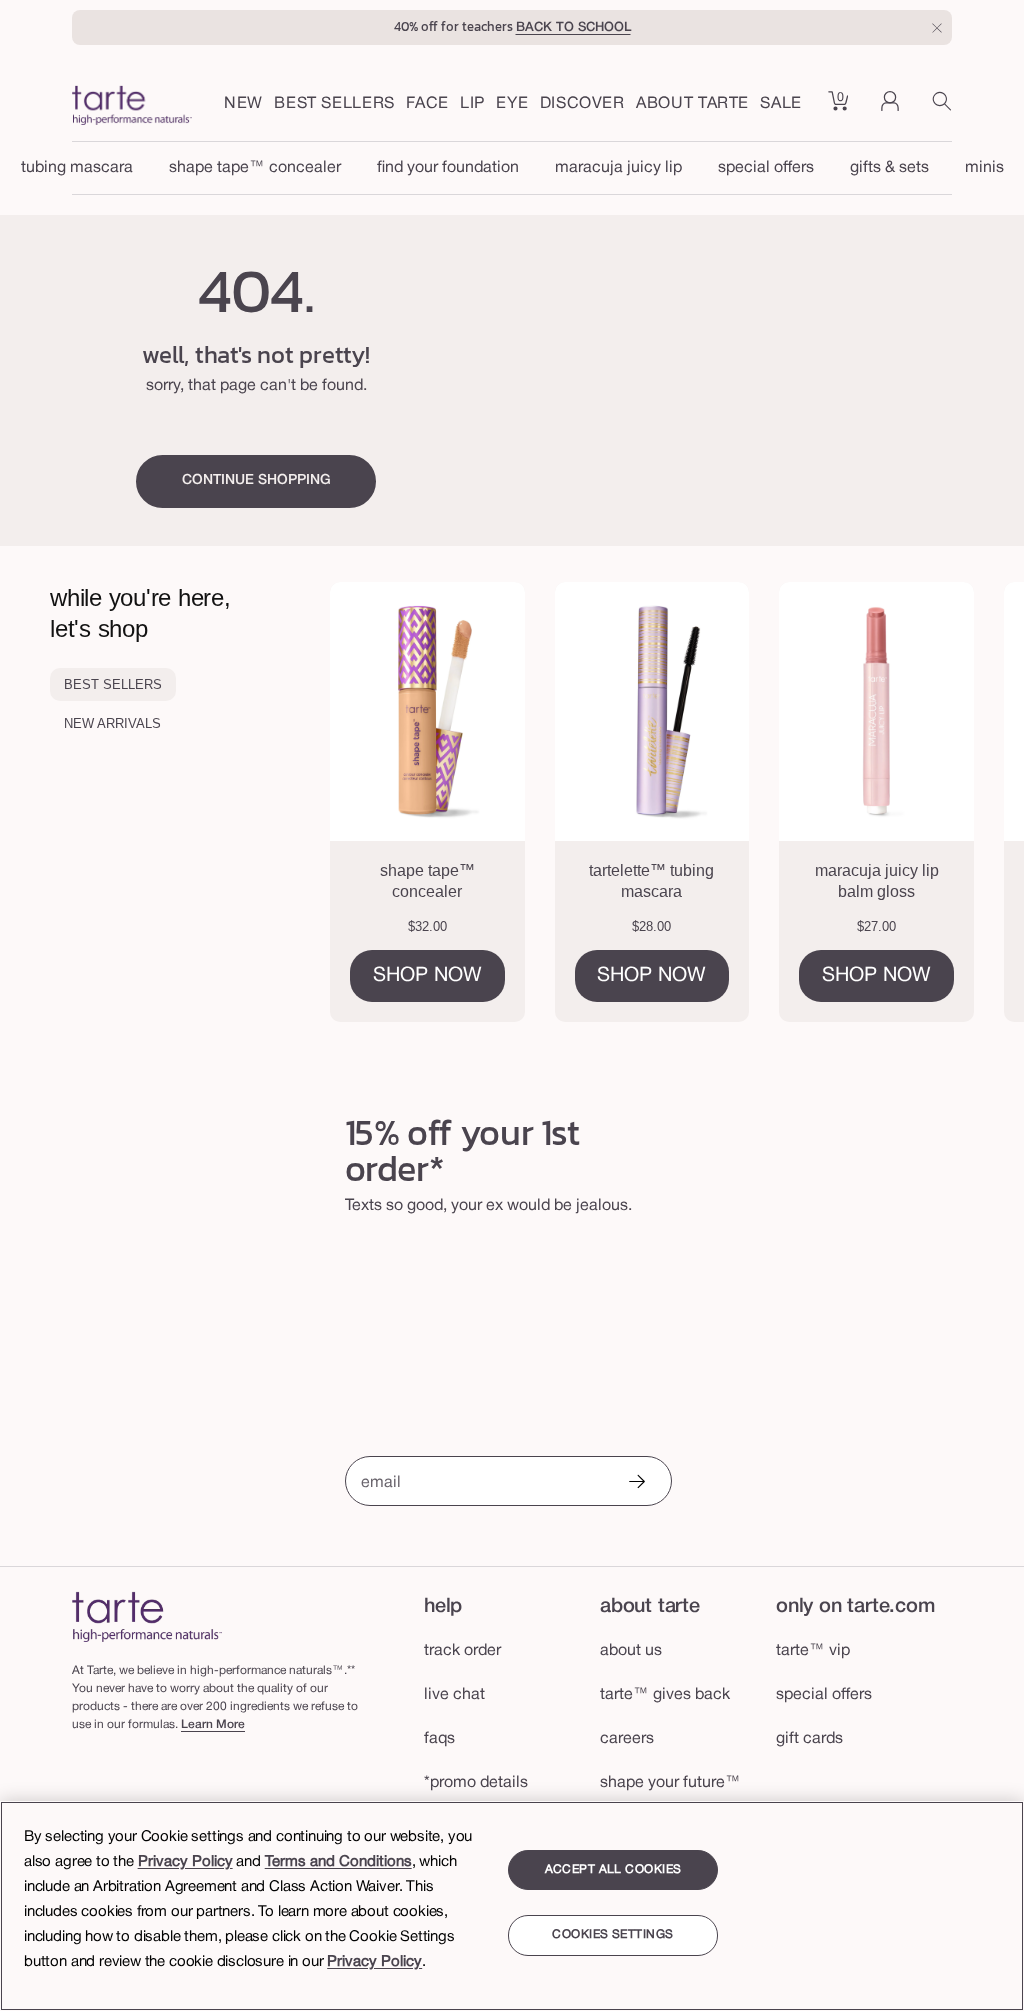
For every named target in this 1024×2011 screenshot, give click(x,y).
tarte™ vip (813, 1651)
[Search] (942, 108)
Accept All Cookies (613, 1869)
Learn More (213, 1724)
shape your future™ (670, 1783)
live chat (454, 1695)
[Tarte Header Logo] (132, 108)
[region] (512, 1906)
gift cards (809, 1739)
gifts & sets (889, 168)
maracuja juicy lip (618, 168)
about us (631, 1651)
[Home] (147, 1616)
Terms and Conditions (338, 1862)
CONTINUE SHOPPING (256, 480)
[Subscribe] (636, 1483)
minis (984, 168)
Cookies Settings (612, 1934)
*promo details (476, 1783)
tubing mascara (77, 168)
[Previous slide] (389, 802)
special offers (766, 168)
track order (462, 1651)
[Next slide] (965, 802)
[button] (427, 105)
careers (627, 1739)
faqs (439, 1739)
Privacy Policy (185, 1862)
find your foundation (448, 168)
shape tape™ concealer (255, 168)
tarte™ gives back (665, 1695)
